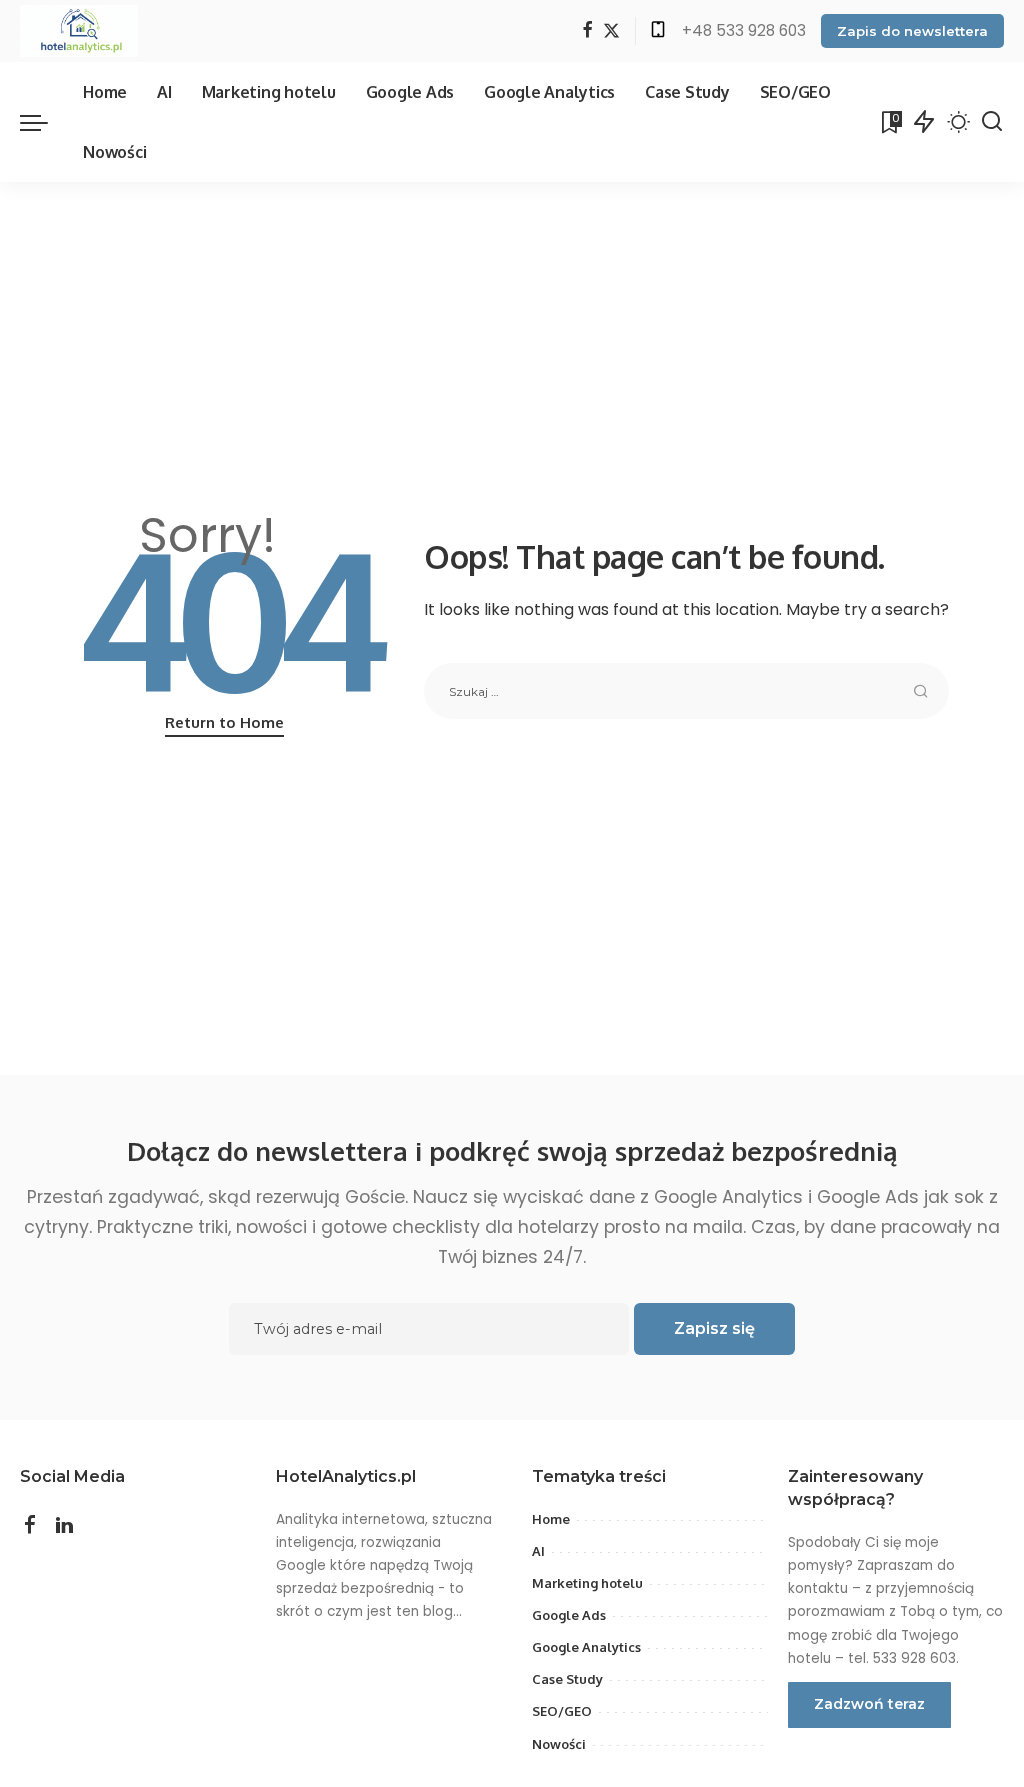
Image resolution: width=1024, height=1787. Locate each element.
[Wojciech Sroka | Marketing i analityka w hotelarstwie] (79, 31)
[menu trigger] (44, 122)
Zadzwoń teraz (869, 1704)
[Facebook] (587, 31)
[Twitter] (611, 31)
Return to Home (224, 722)
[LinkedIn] (64, 1526)
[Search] (992, 122)
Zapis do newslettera (912, 31)
